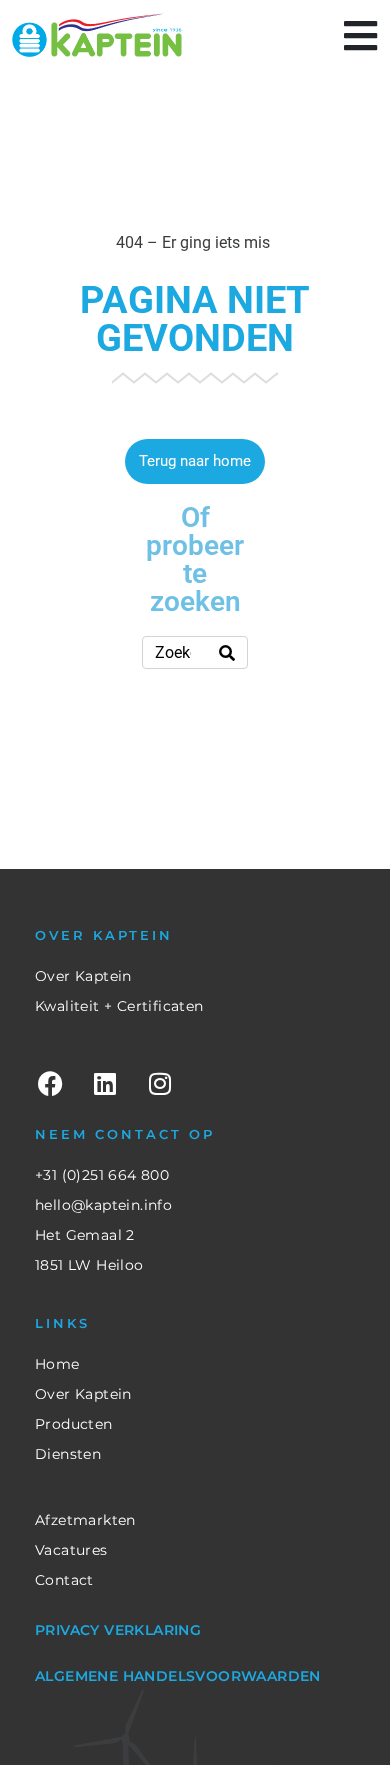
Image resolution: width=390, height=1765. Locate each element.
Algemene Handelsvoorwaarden (178, 1676)
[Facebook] (50, 1083)
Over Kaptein (83, 976)
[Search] (227, 652)
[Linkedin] (105, 1083)
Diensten (68, 1454)
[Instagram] (160, 1083)
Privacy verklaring (118, 1630)
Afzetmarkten (85, 1520)
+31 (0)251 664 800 (102, 1175)
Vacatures (71, 1550)
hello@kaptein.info (103, 1205)
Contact (64, 1580)
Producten (74, 1424)
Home (57, 1364)
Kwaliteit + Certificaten (119, 1006)
